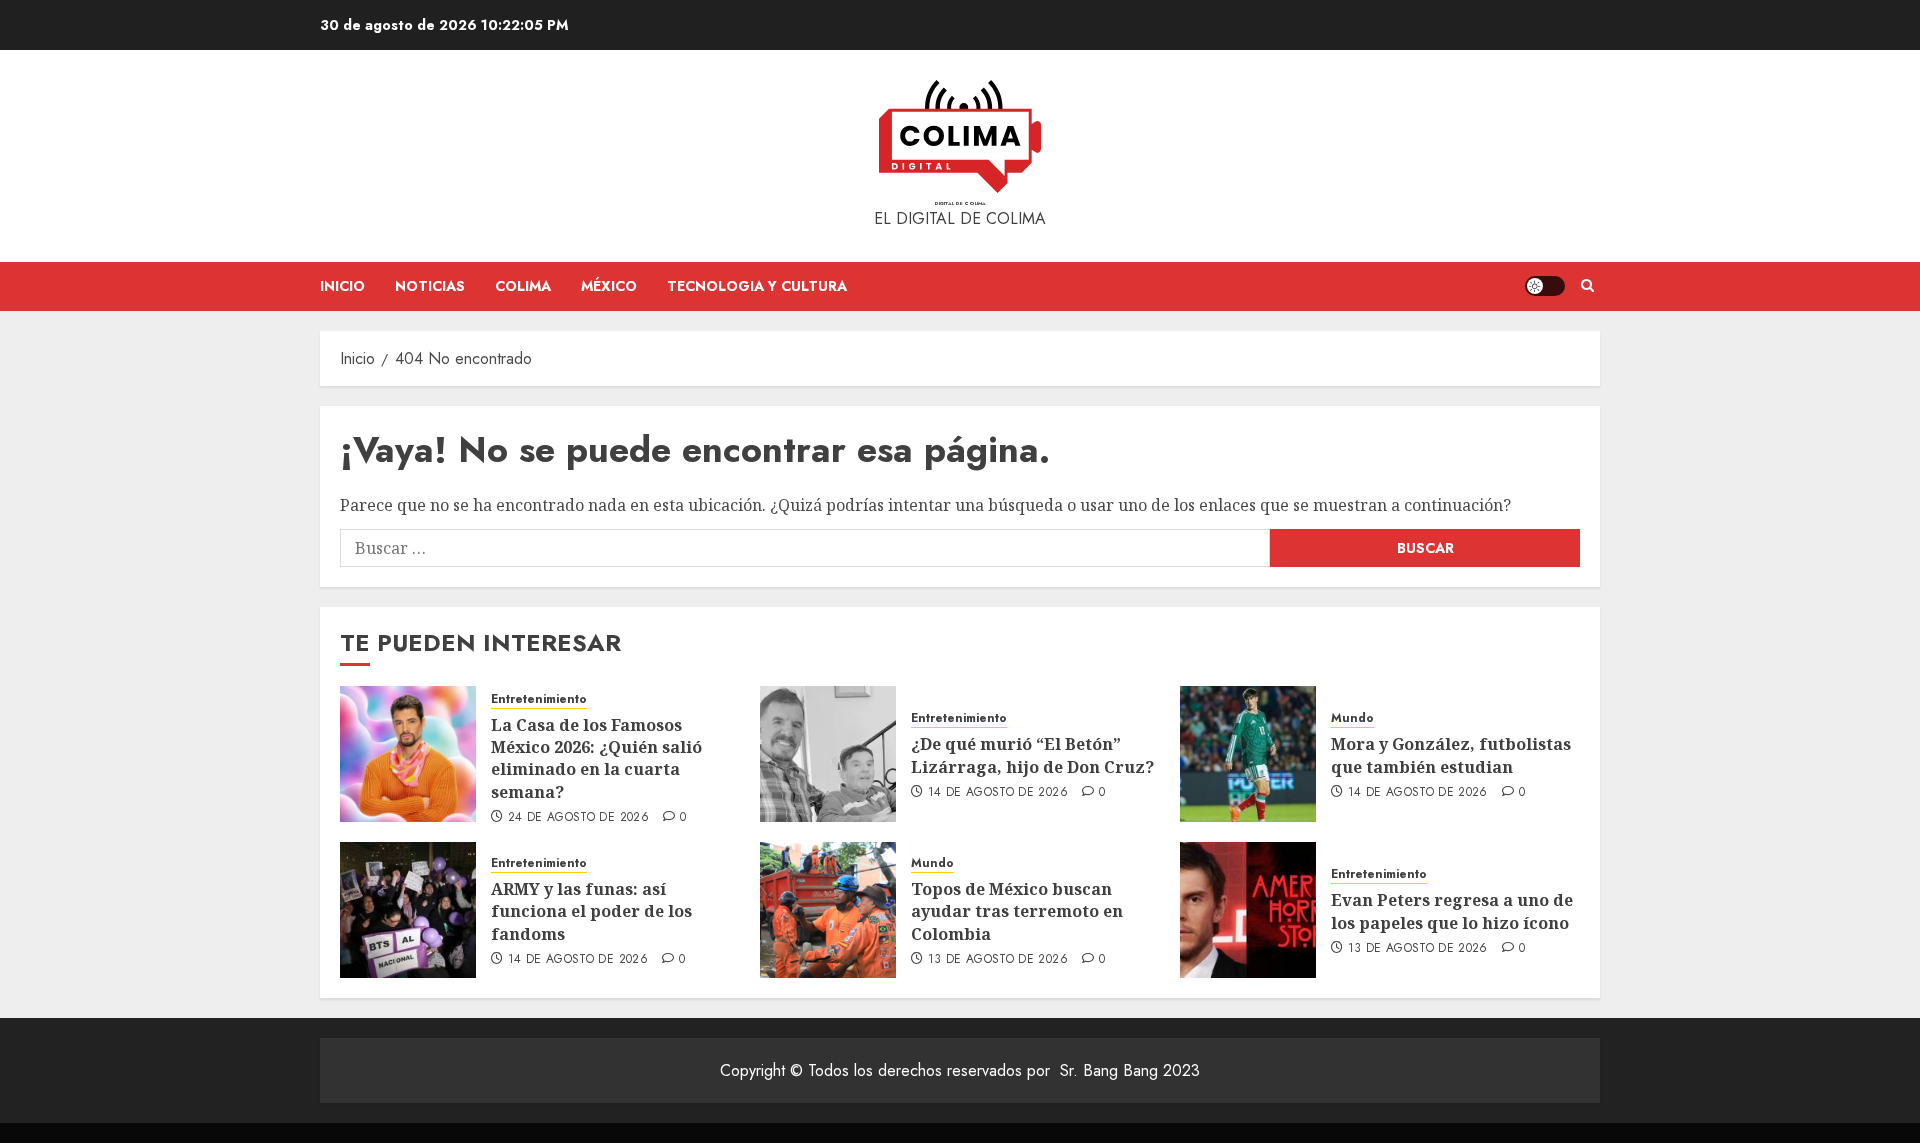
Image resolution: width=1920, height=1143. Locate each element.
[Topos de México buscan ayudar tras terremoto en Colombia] (828, 910)
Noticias (430, 286)
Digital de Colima (960, 203)
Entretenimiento (539, 699)
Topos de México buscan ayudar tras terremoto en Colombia (1017, 911)
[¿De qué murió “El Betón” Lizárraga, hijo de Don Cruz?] (828, 754)
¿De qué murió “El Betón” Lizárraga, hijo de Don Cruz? (1032, 755)
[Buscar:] (805, 548)
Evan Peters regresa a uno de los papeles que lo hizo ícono (1452, 911)
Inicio (342, 286)
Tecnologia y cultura (757, 286)
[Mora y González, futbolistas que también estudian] (1248, 754)
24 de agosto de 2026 (578, 818)
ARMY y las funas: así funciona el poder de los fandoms (591, 911)
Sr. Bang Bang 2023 (1130, 1070)
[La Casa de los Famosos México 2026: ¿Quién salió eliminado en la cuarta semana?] (408, 754)
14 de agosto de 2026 (998, 793)
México (609, 286)
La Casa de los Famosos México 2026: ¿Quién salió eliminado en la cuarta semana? (596, 758)
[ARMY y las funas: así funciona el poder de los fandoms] (408, 910)
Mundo (1352, 718)
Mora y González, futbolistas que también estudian (1451, 755)
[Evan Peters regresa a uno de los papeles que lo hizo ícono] (1248, 910)
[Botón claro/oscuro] (1545, 286)
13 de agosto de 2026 (998, 960)
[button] (1587, 286)
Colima (523, 286)
